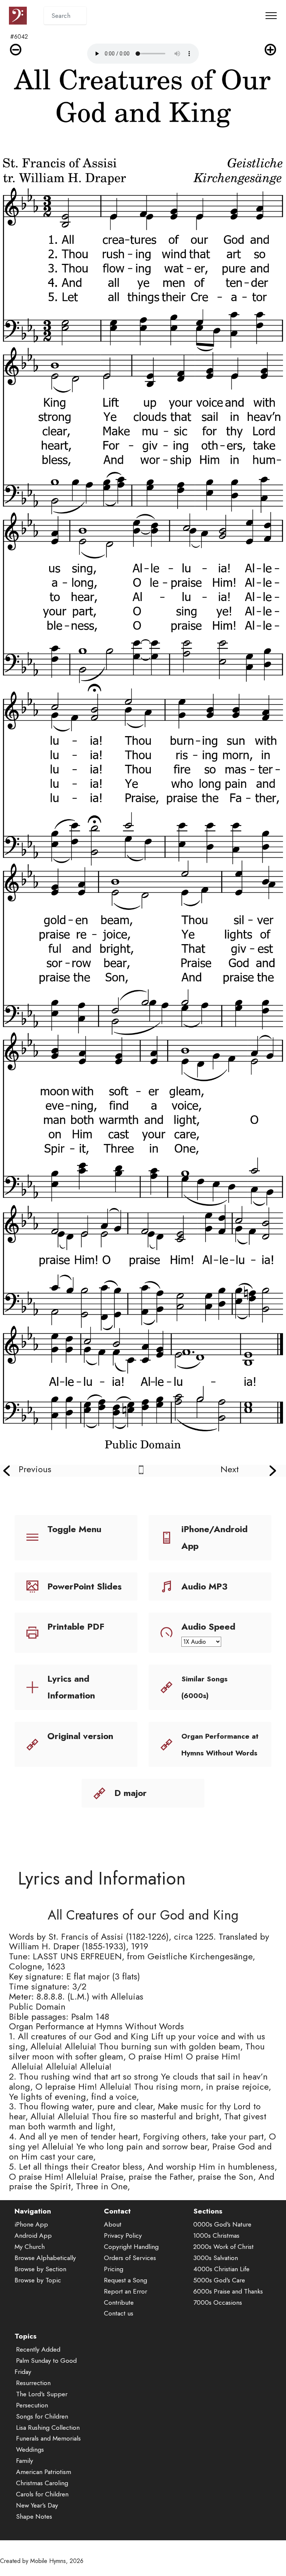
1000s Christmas (216, 2235)
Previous (35, 1469)
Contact (117, 2211)
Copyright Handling (131, 2247)
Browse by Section (40, 2269)
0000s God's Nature (222, 2224)
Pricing (114, 2269)
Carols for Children (42, 2494)
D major (131, 1793)
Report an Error (125, 2291)
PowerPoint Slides (85, 1586)
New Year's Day (37, 2505)
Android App (33, 2235)
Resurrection (33, 2383)
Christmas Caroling (42, 2483)
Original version (80, 1736)
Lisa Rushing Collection (48, 2428)
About (113, 2224)
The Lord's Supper (42, 2394)
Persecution (32, 2405)
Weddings (30, 2449)
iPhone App (31, 2224)
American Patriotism (44, 2472)
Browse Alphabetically (45, 2258)
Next (230, 1469)
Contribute (119, 2302)
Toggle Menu (74, 1529)
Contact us (119, 2313)
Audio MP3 (204, 1586)
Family (25, 2461)
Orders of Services (130, 2258)
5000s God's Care (219, 2280)
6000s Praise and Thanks (228, 2291)
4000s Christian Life (221, 2269)
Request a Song (125, 2280)
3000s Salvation (216, 2258)
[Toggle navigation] (271, 16)
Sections (208, 2211)
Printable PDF (76, 1626)
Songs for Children (42, 2416)
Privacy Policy (123, 2235)
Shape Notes (34, 2516)
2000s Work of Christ (223, 2247)
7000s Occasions (218, 2302)
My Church (30, 2247)
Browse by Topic (38, 2280)
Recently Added (38, 2349)
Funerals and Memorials (48, 2438)
